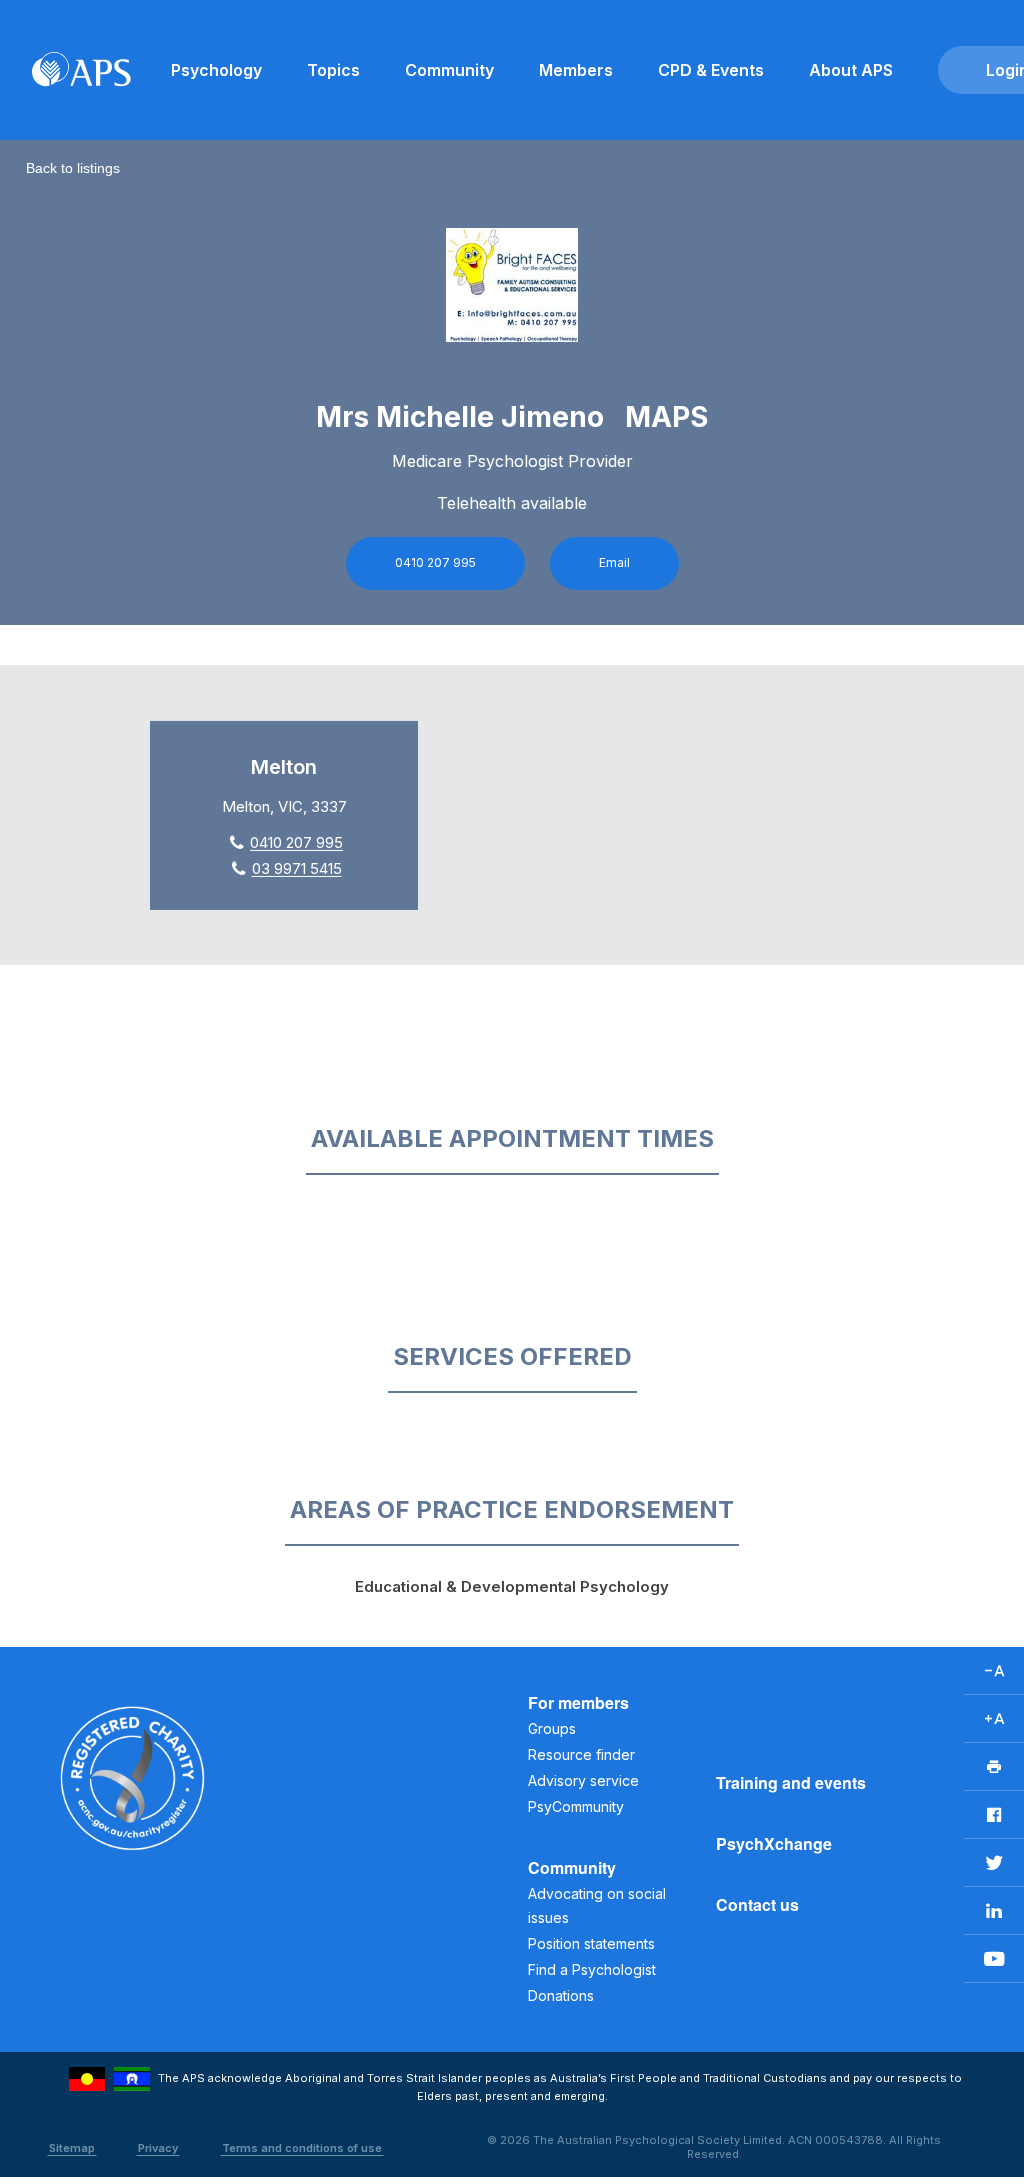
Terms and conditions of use (302, 2148)
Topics (333, 70)
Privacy (158, 2148)
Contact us (757, 1904)
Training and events (791, 1782)
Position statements (591, 1943)
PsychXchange (774, 1843)
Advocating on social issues (597, 1905)
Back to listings (73, 168)
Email (614, 562)
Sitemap (72, 2148)
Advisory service (583, 1780)
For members (578, 1702)
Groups (552, 1728)
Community (449, 70)
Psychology (216, 70)
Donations (561, 1995)
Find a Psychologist (592, 1969)
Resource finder (581, 1754)
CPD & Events (711, 70)
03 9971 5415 (297, 868)
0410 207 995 (435, 562)
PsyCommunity (576, 1806)
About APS (851, 70)
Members (576, 70)
